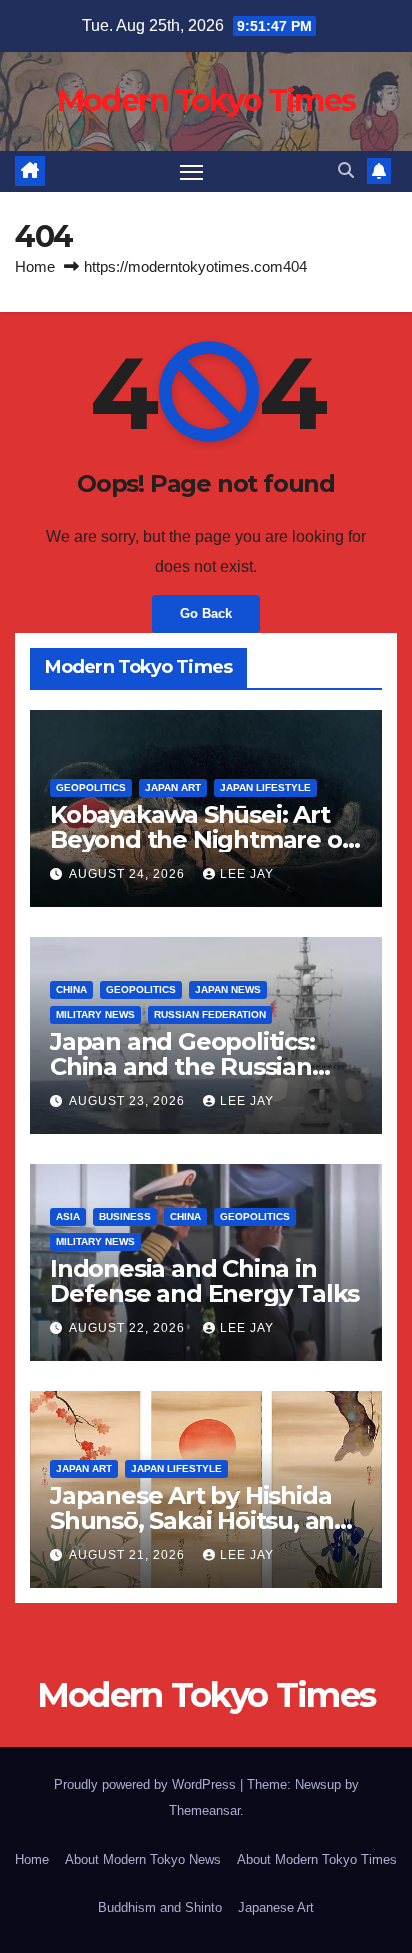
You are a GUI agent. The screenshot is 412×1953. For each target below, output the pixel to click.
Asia (68, 1216)
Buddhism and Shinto (160, 1907)
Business (125, 1216)
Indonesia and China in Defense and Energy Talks (204, 1281)
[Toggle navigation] (192, 172)
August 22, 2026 (129, 1328)
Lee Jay (247, 874)
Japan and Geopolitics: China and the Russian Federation (182, 1066)
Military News (95, 1014)
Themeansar (204, 1810)
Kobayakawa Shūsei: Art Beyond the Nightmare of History (200, 839)
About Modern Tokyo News (143, 1859)
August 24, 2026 (129, 874)
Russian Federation (210, 1014)
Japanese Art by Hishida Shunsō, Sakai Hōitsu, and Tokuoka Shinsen (200, 1520)
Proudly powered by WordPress (147, 1784)
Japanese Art (276, 1907)
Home (35, 266)
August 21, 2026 (129, 1555)
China (71, 989)
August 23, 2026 (129, 1101)
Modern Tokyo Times (206, 100)
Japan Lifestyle (265, 787)
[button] (346, 170)
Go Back (206, 613)
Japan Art (173, 787)
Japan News (228, 989)
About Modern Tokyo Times (317, 1859)
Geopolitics (91, 787)
